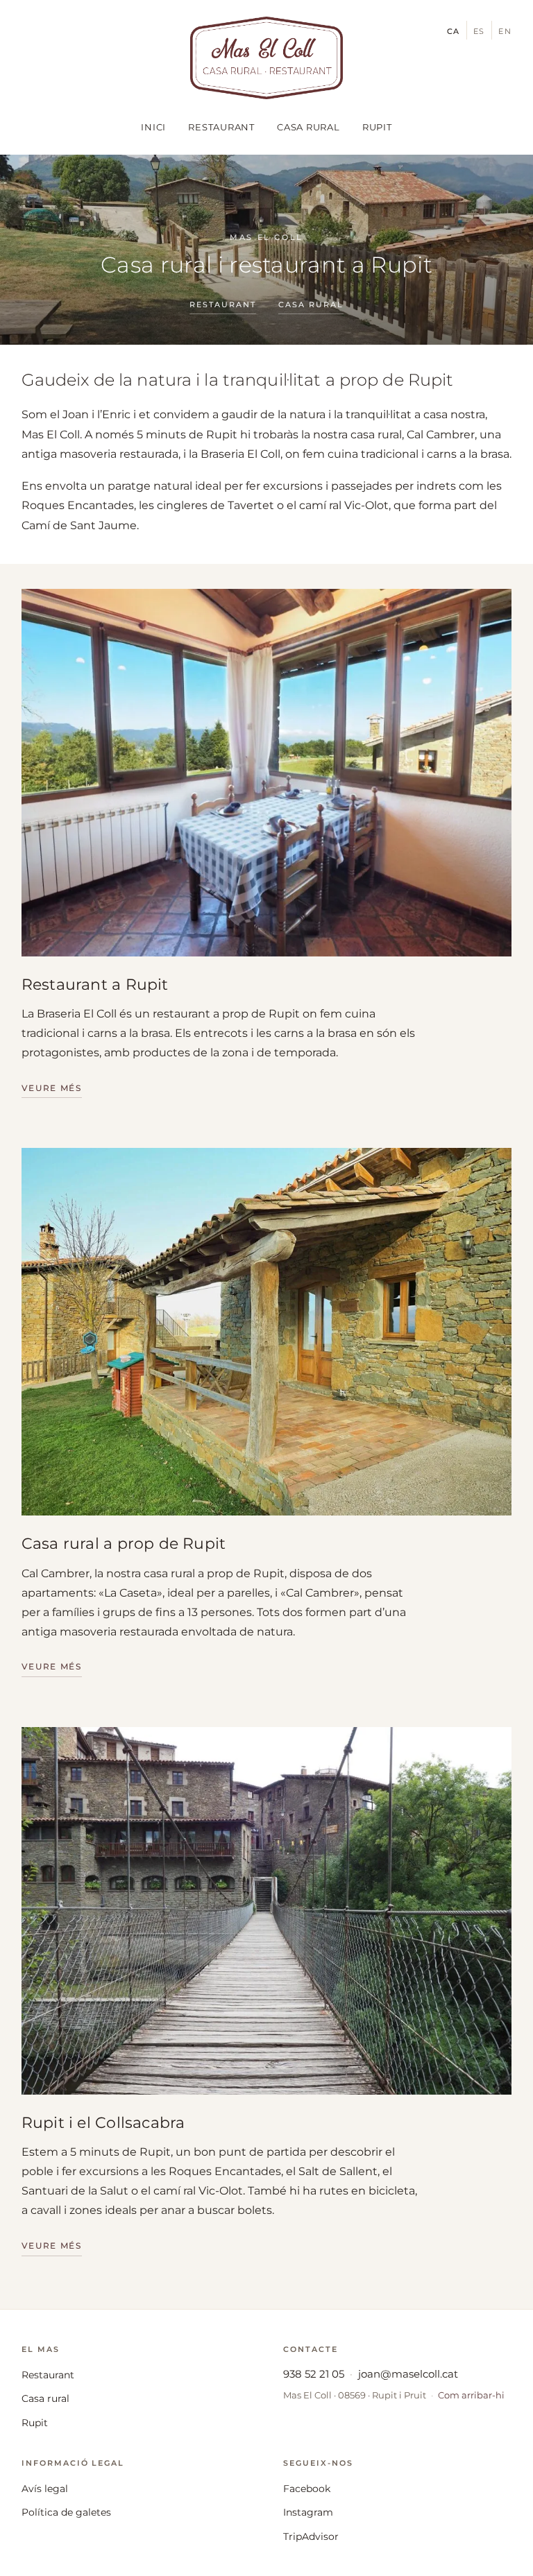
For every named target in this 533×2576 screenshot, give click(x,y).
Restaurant (221, 127)
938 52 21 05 (314, 2374)
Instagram (308, 2512)
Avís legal (45, 2489)
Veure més (52, 1088)
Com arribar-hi (471, 2395)
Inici (153, 127)
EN (505, 31)
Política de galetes (66, 2512)
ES (480, 31)
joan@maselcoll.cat (408, 2374)
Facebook (307, 2489)
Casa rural (308, 127)
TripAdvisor (311, 2536)
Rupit (377, 127)
